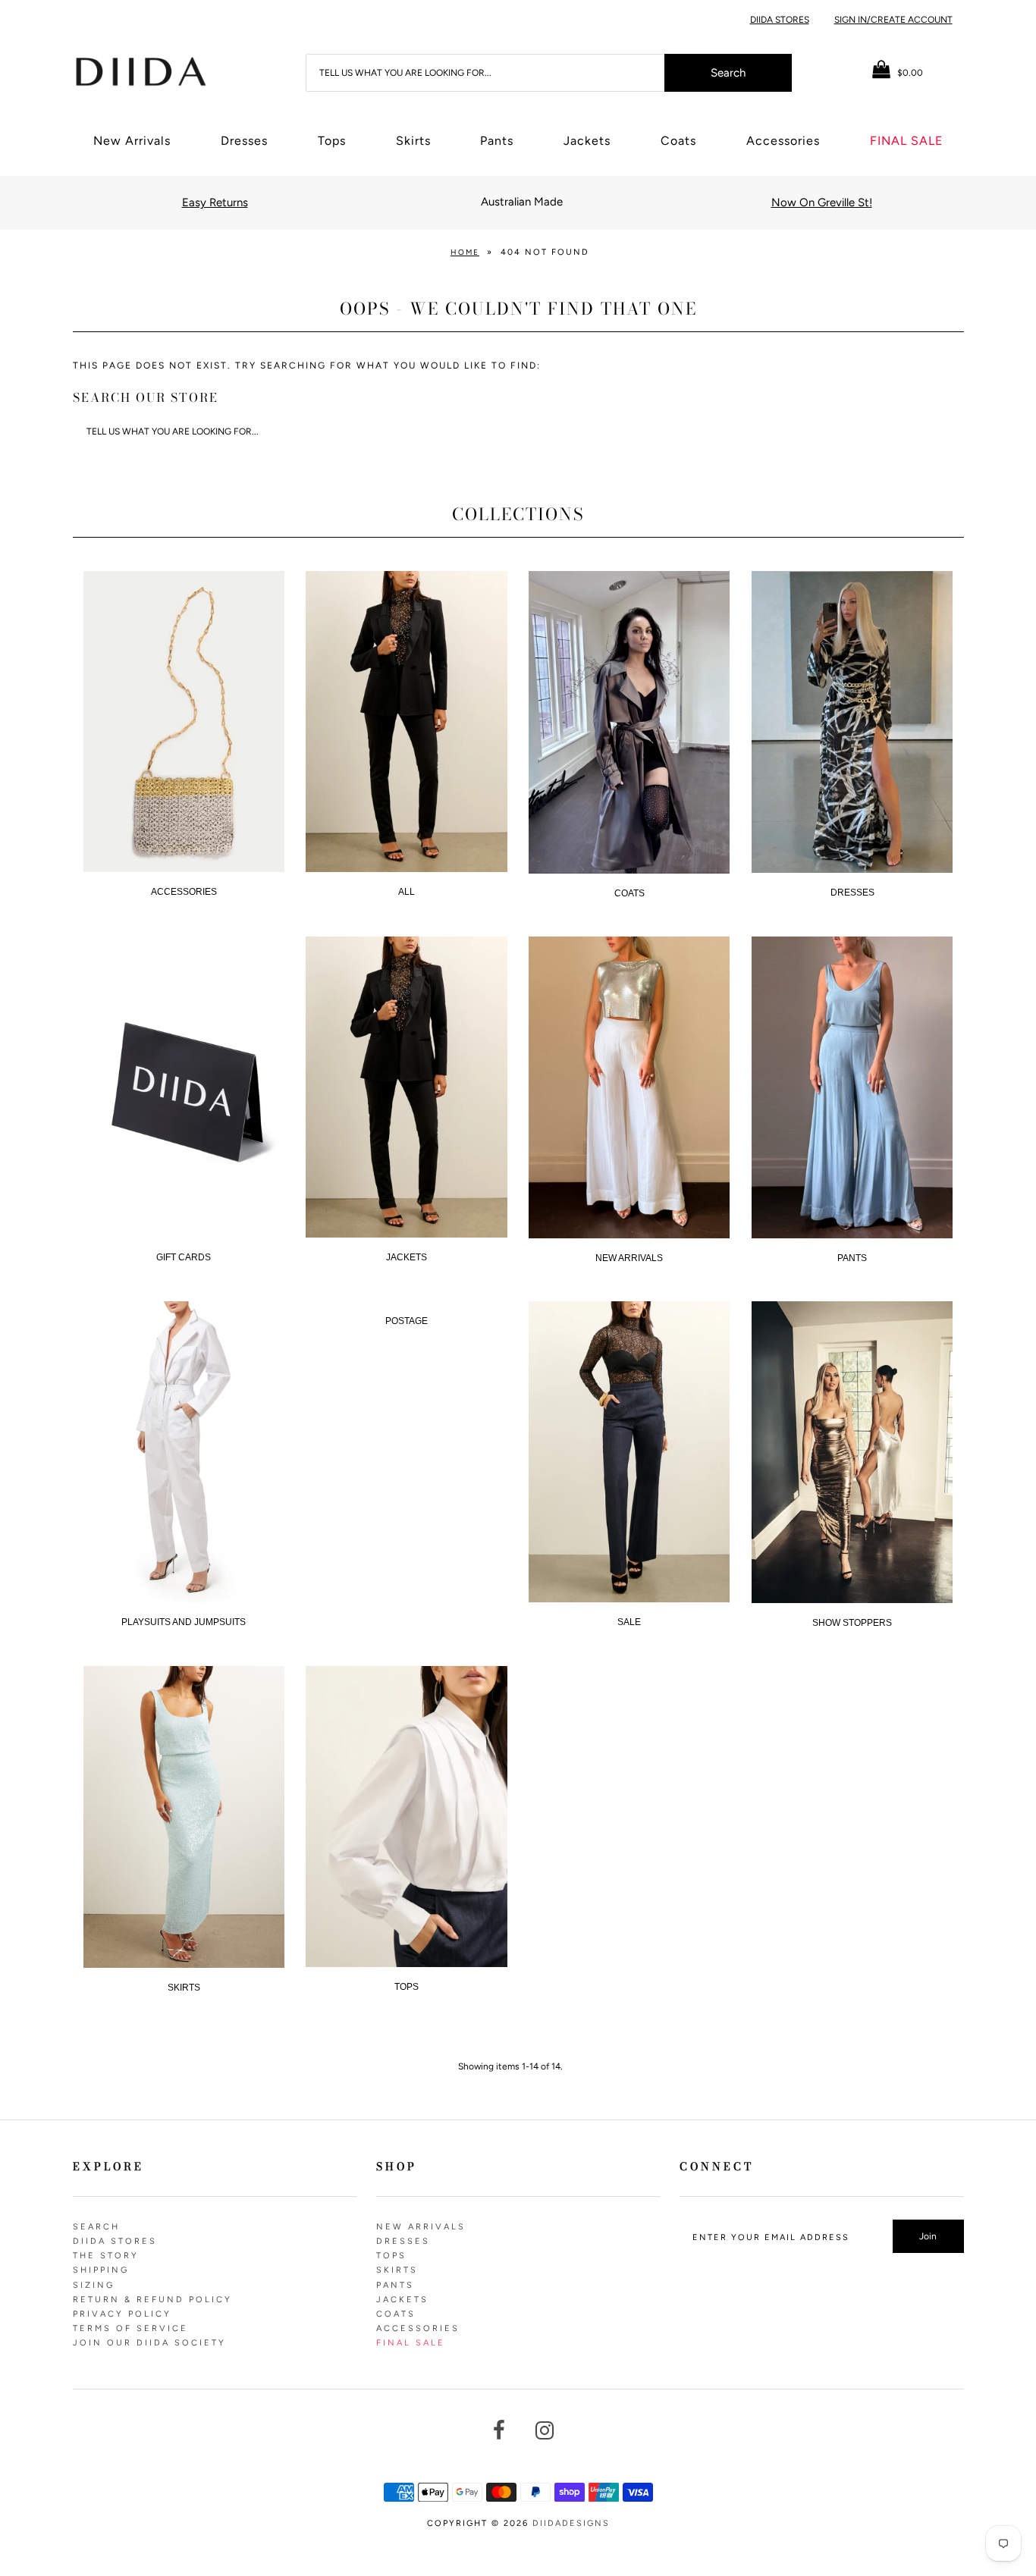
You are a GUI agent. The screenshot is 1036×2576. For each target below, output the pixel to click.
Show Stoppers (852, 1623)
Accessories (783, 141)
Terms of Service (130, 2328)
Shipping (101, 2270)
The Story (106, 2256)
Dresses (244, 141)
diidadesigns (571, 2523)
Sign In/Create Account (893, 20)
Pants (497, 141)
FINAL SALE (906, 141)
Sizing (94, 2285)
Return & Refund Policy (152, 2300)
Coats (678, 141)
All (407, 892)
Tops (332, 141)
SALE (629, 1622)
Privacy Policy (122, 2314)
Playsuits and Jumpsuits (184, 1622)
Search (96, 2227)
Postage (407, 1321)
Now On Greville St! (822, 202)
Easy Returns (215, 202)
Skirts (413, 141)
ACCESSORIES (184, 892)
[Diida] (140, 71)
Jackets (587, 141)
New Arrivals (132, 141)
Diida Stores (780, 20)
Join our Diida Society (149, 2343)
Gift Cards (184, 1257)
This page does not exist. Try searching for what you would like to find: (307, 366)
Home (465, 252)
